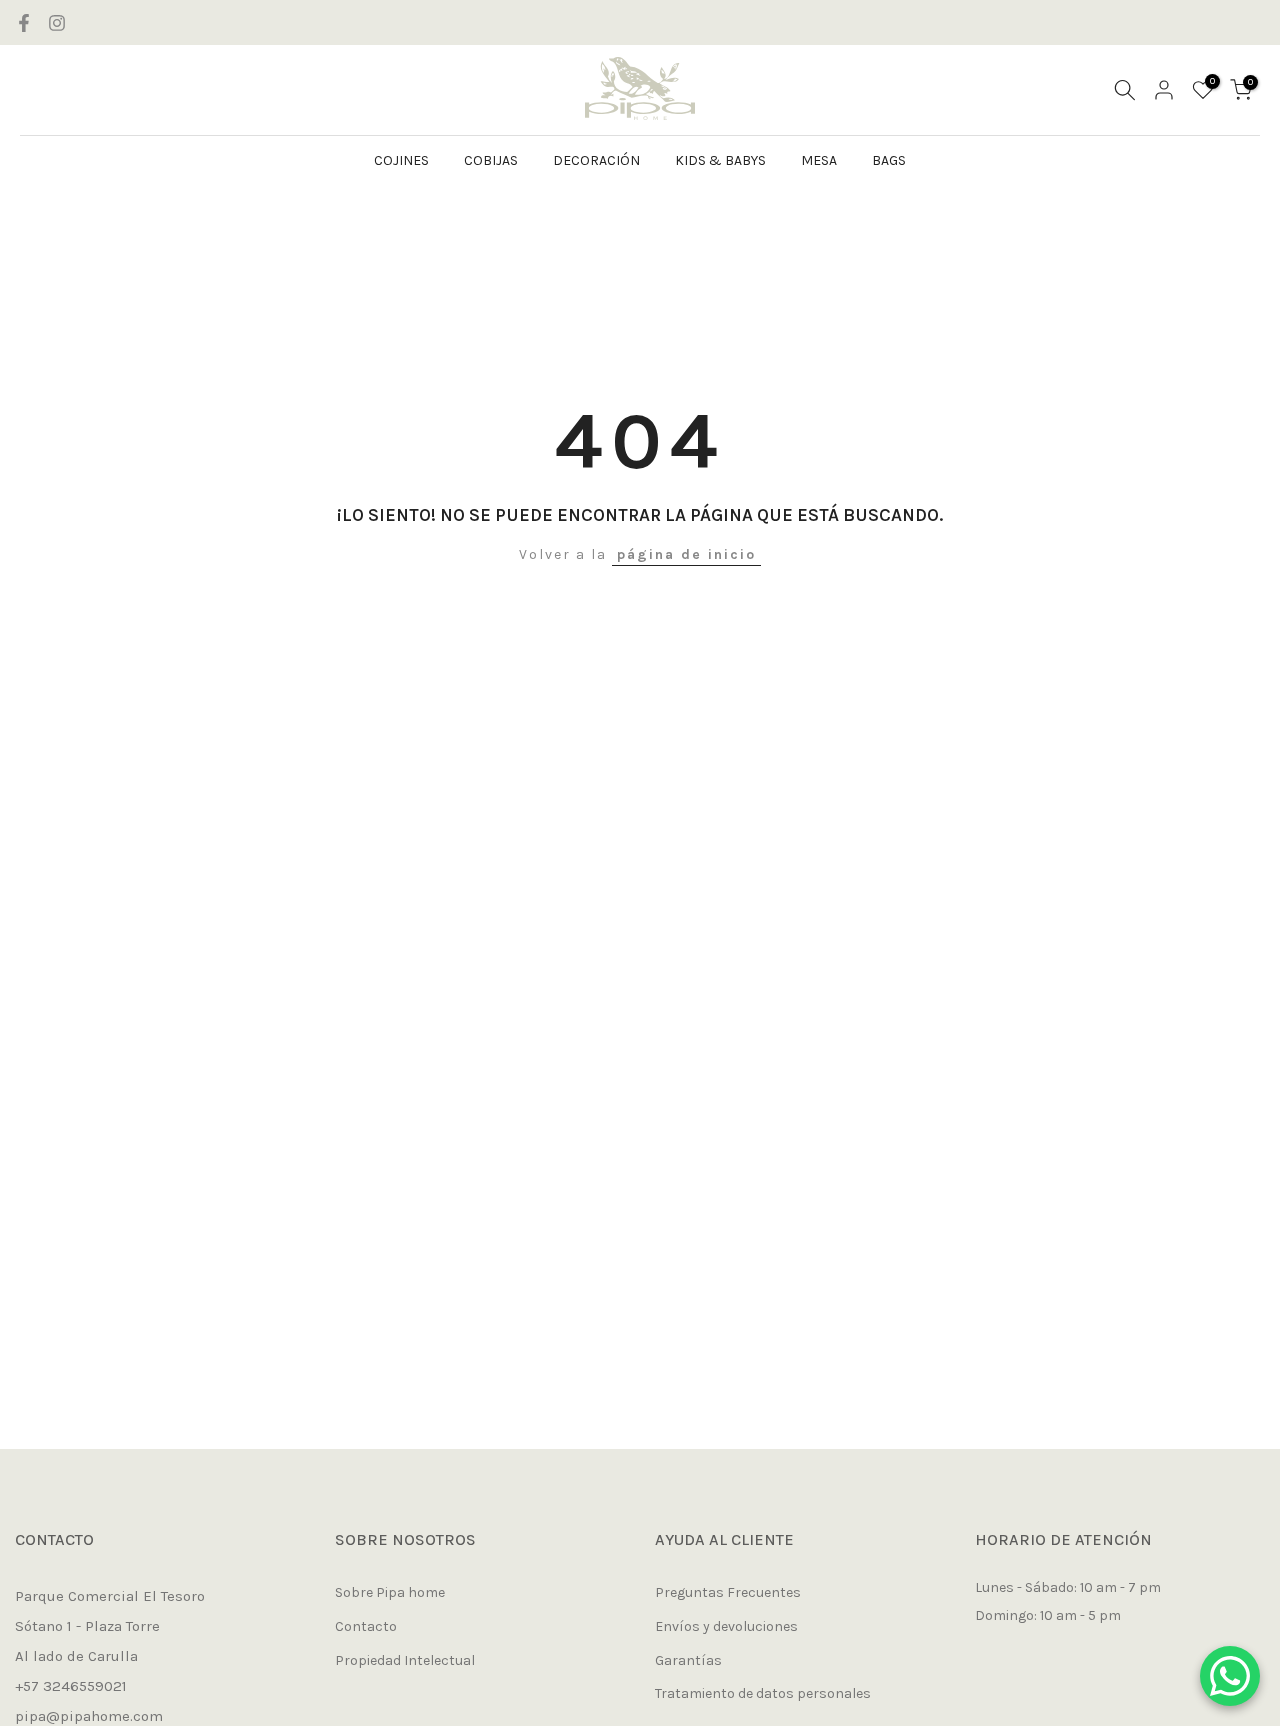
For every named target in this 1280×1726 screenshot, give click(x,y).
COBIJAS (491, 160)
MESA (819, 160)
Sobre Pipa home (390, 1592)
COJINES (401, 160)
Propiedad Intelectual (405, 1660)
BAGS (889, 160)
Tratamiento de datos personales (763, 1693)
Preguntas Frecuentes (728, 1592)
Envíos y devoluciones (726, 1626)
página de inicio (686, 554)
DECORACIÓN (596, 160)
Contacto (366, 1626)
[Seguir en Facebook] (24, 23)
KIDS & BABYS (720, 160)
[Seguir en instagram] (57, 23)
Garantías (688, 1660)
